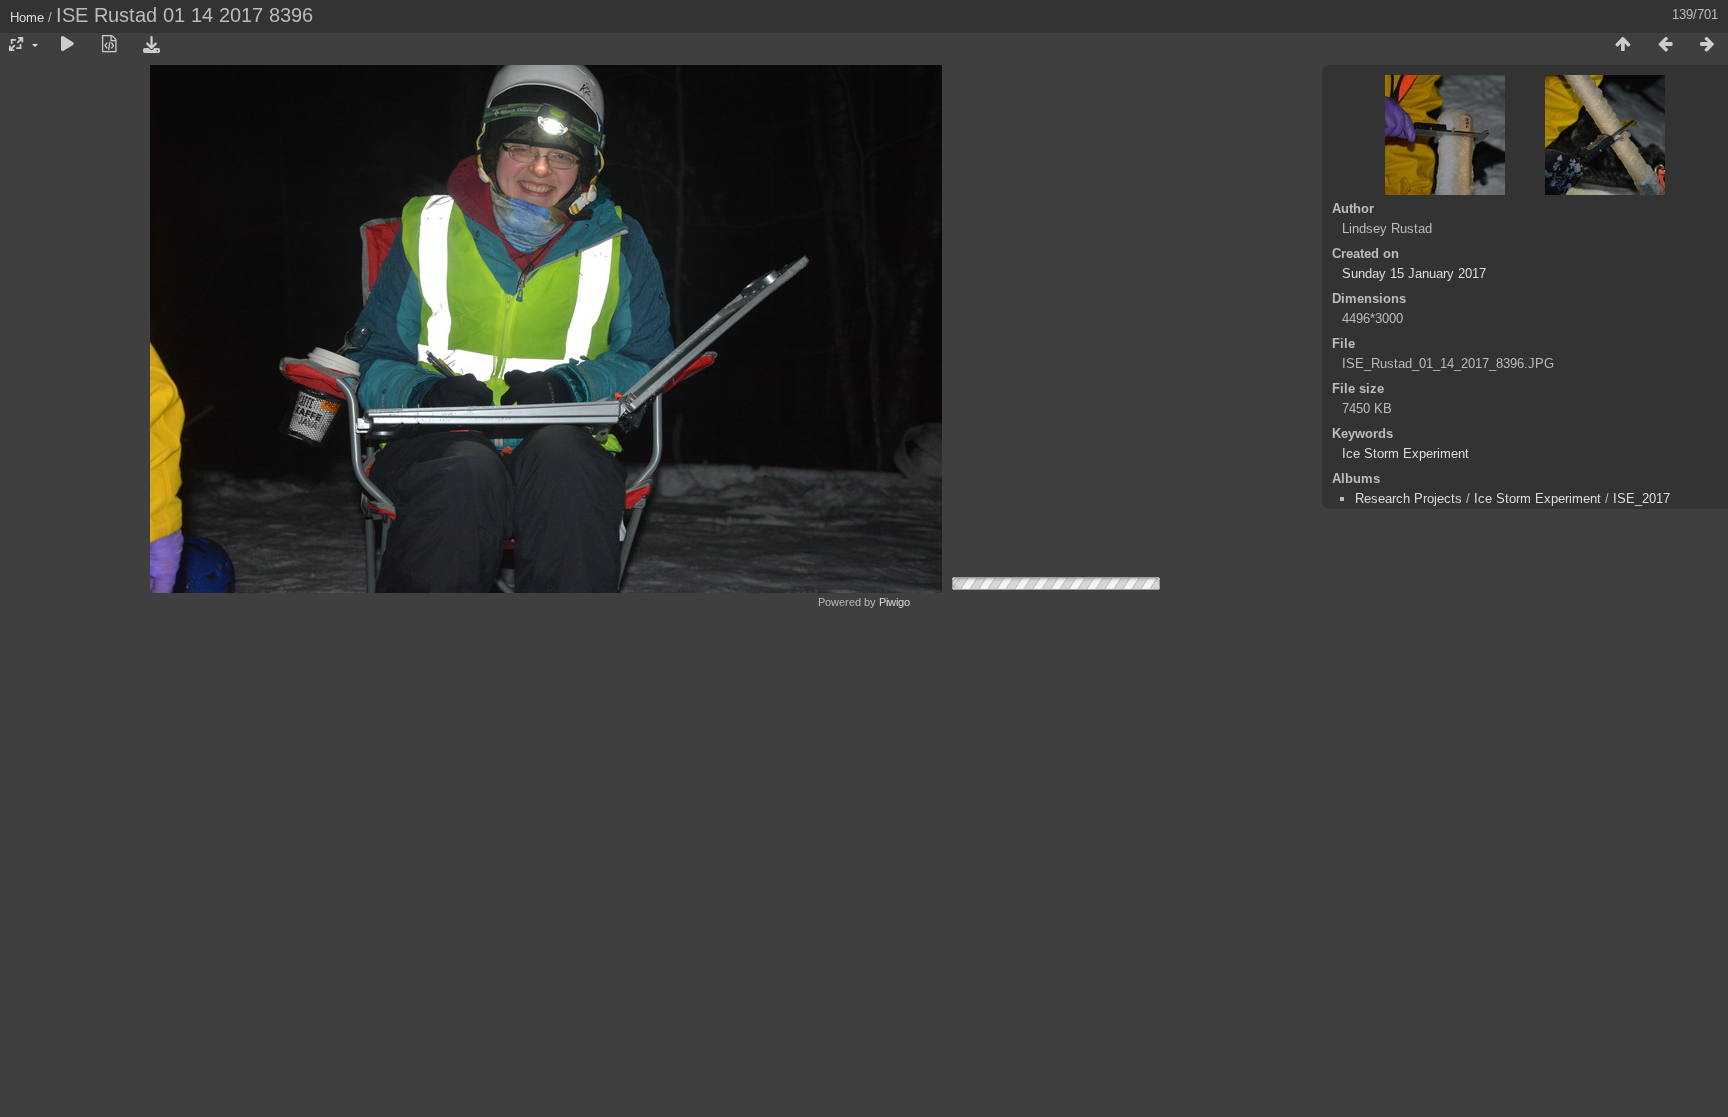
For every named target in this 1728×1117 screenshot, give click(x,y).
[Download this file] (151, 45)
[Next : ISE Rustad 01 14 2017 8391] (1707, 45)
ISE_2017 (1641, 498)
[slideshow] (67, 45)
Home (27, 17)
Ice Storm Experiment (1405, 453)
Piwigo (894, 602)
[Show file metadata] (109, 45)
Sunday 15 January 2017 (1414, 273)
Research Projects (1408, 498)
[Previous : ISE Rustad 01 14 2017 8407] (1665, 45)
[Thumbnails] (1623, 45)
